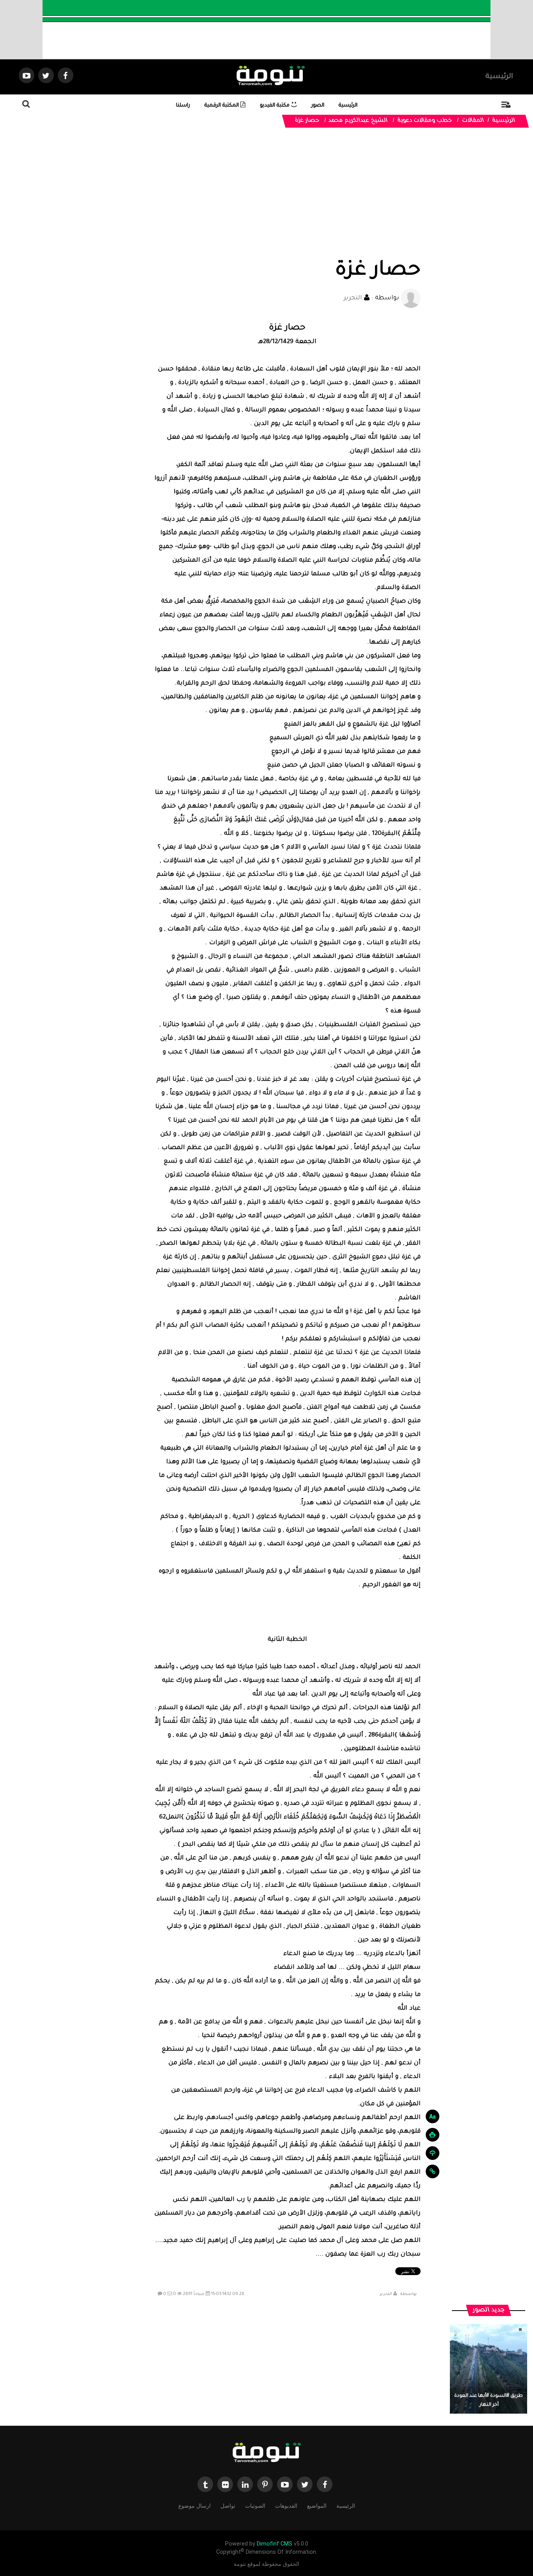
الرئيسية (499, 77)
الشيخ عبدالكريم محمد (358, 121)
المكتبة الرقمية (222, 106)
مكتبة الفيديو (275, 106)
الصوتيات (255, 2506)
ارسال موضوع (195, 2506)
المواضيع (317, 2506)
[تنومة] (266, 2453)
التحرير (353, 298)
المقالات (473, 121)
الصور (318, 106)
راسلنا (183, 106)
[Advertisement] (287, 200)
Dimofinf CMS (274, 2544)
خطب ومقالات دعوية (425, 121)
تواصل (228, 2506)
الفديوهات (286, 2506)
